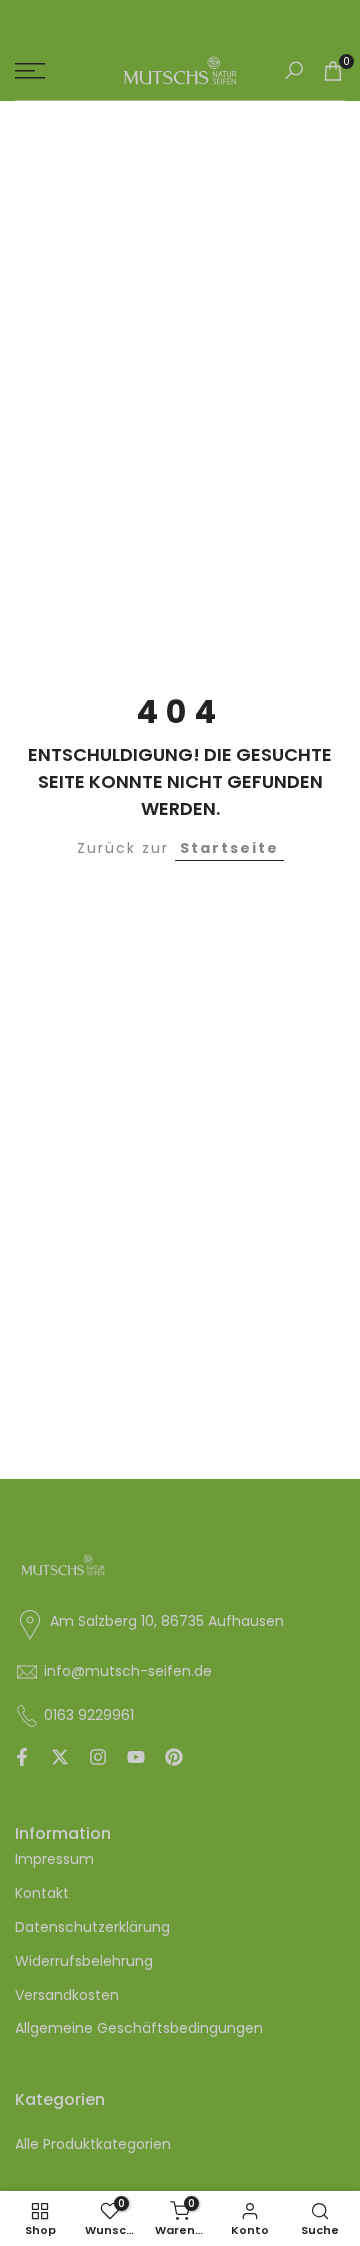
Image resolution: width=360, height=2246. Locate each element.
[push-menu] (30, 71)
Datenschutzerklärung (92, 1927)
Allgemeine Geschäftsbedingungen (139, 2028)
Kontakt (42, 1893)
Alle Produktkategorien (93, 2144)
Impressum (54, 1859)
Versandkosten (67, 1995)
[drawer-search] (294, 70)
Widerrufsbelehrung (84, 1961)
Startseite (229, 848)
